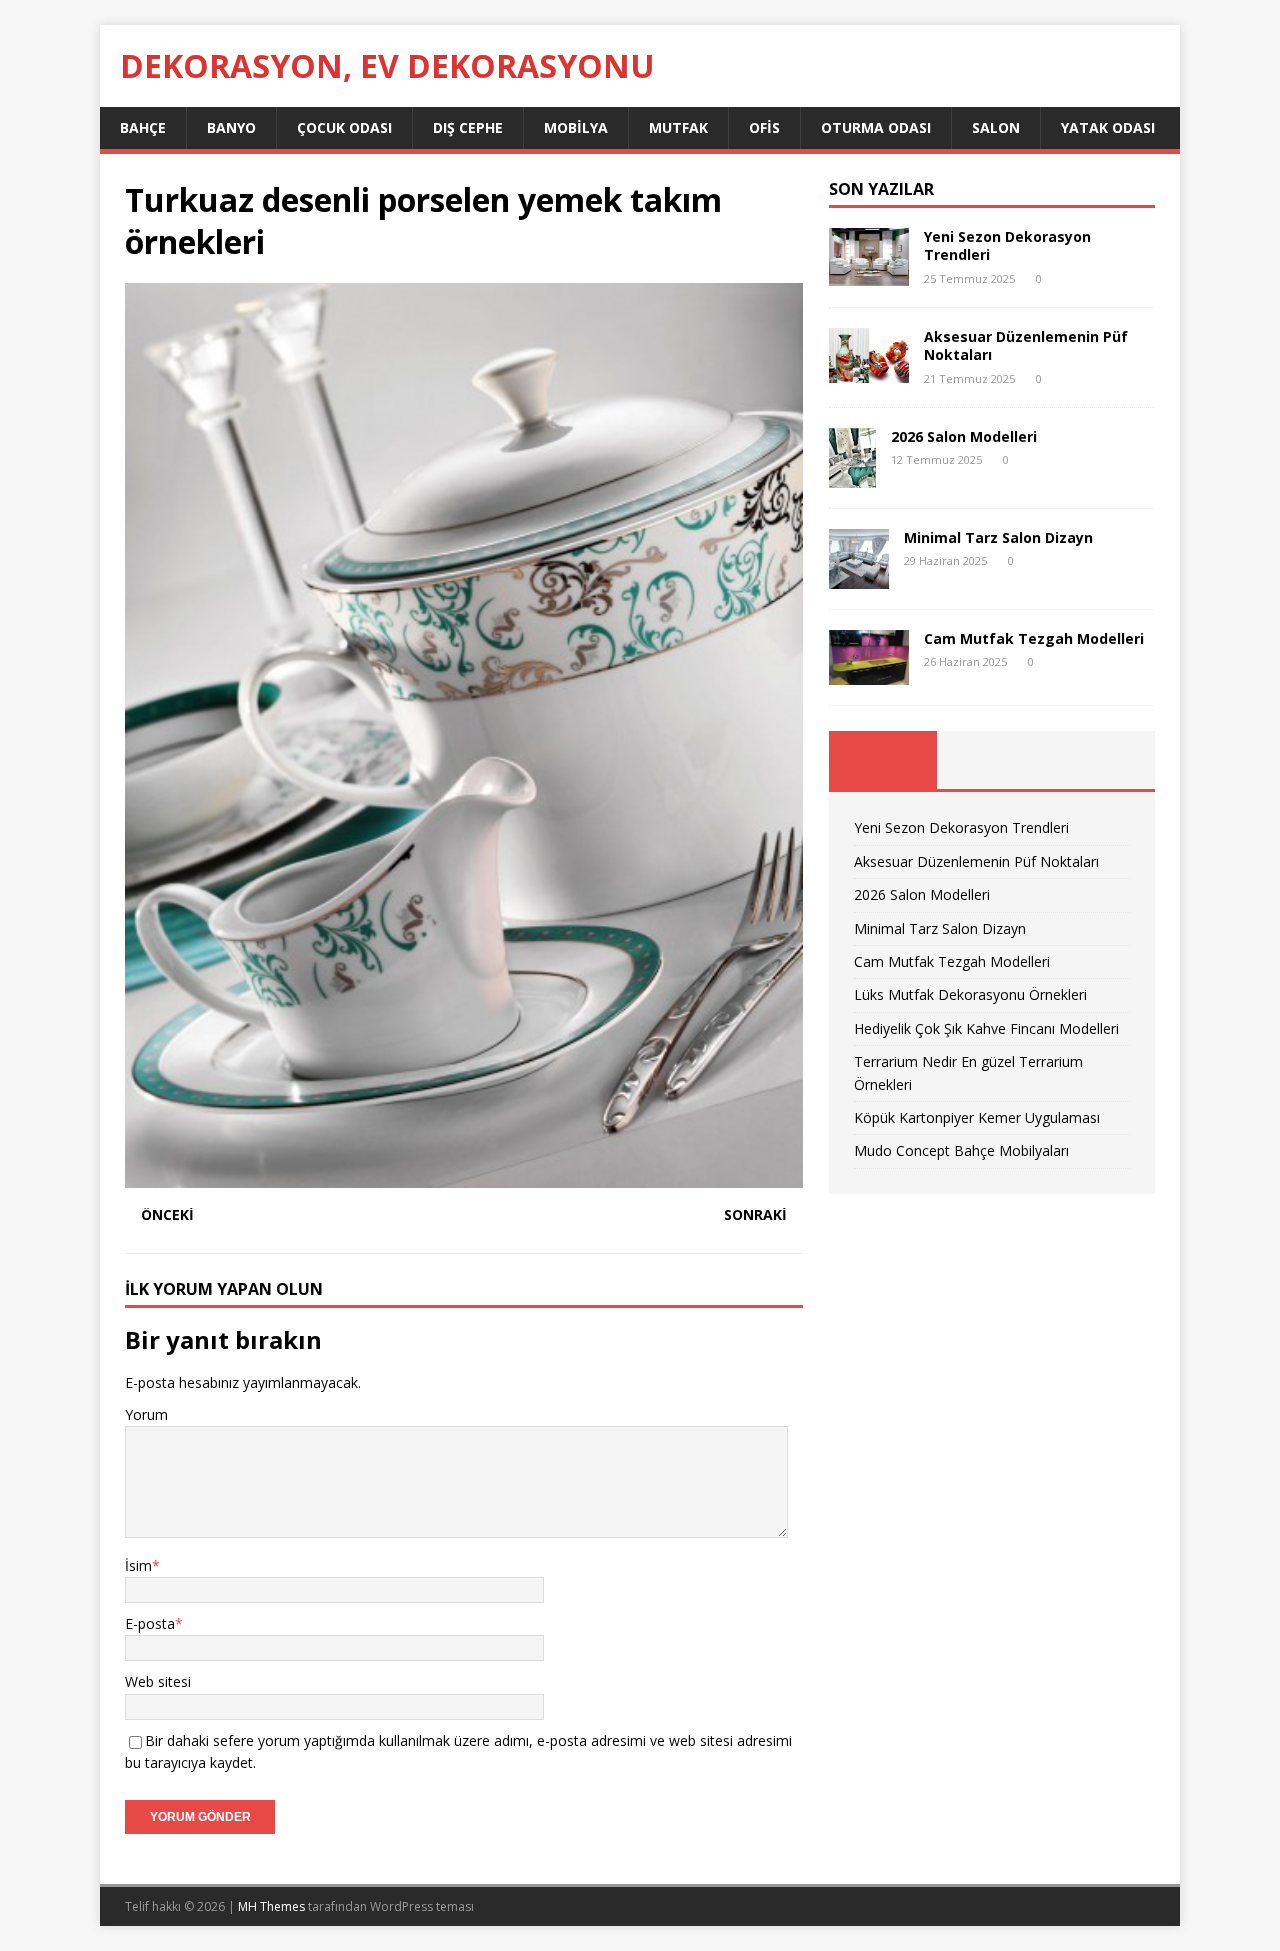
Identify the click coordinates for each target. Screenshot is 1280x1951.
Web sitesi (158, 1681)
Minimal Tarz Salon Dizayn (998, 537)
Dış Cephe (468, 127)
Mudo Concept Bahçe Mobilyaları (961, 1150)
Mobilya (576, 127)
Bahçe (143, 127)
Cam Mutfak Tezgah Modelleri (1034, 638)
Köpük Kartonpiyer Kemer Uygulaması (977, 1117)
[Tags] (991, 760)
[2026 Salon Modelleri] (852, 475)
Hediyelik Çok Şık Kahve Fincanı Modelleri (986, 1028)
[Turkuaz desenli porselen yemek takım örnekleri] (464, 1175)
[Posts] (883, 760)
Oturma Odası (876, 127)
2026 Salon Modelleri (964, 436)
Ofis (764, 127)
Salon (996, 127)
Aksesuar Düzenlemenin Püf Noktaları (1026, 345)
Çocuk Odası (344, 127)
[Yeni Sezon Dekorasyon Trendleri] (869, 274)
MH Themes (271, 1906)
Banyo (231, 127)
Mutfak (678, 127)
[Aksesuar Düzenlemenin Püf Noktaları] (869, 371)
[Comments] (1100, 760)
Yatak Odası (1108, 127)
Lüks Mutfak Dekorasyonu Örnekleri (970, 994)
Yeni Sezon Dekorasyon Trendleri (1007, 245)
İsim (138, 1565)
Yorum (146, 1414)
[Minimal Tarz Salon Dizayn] (859, 576)
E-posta (150, 1623)
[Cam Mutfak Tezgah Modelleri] (869, 673)
